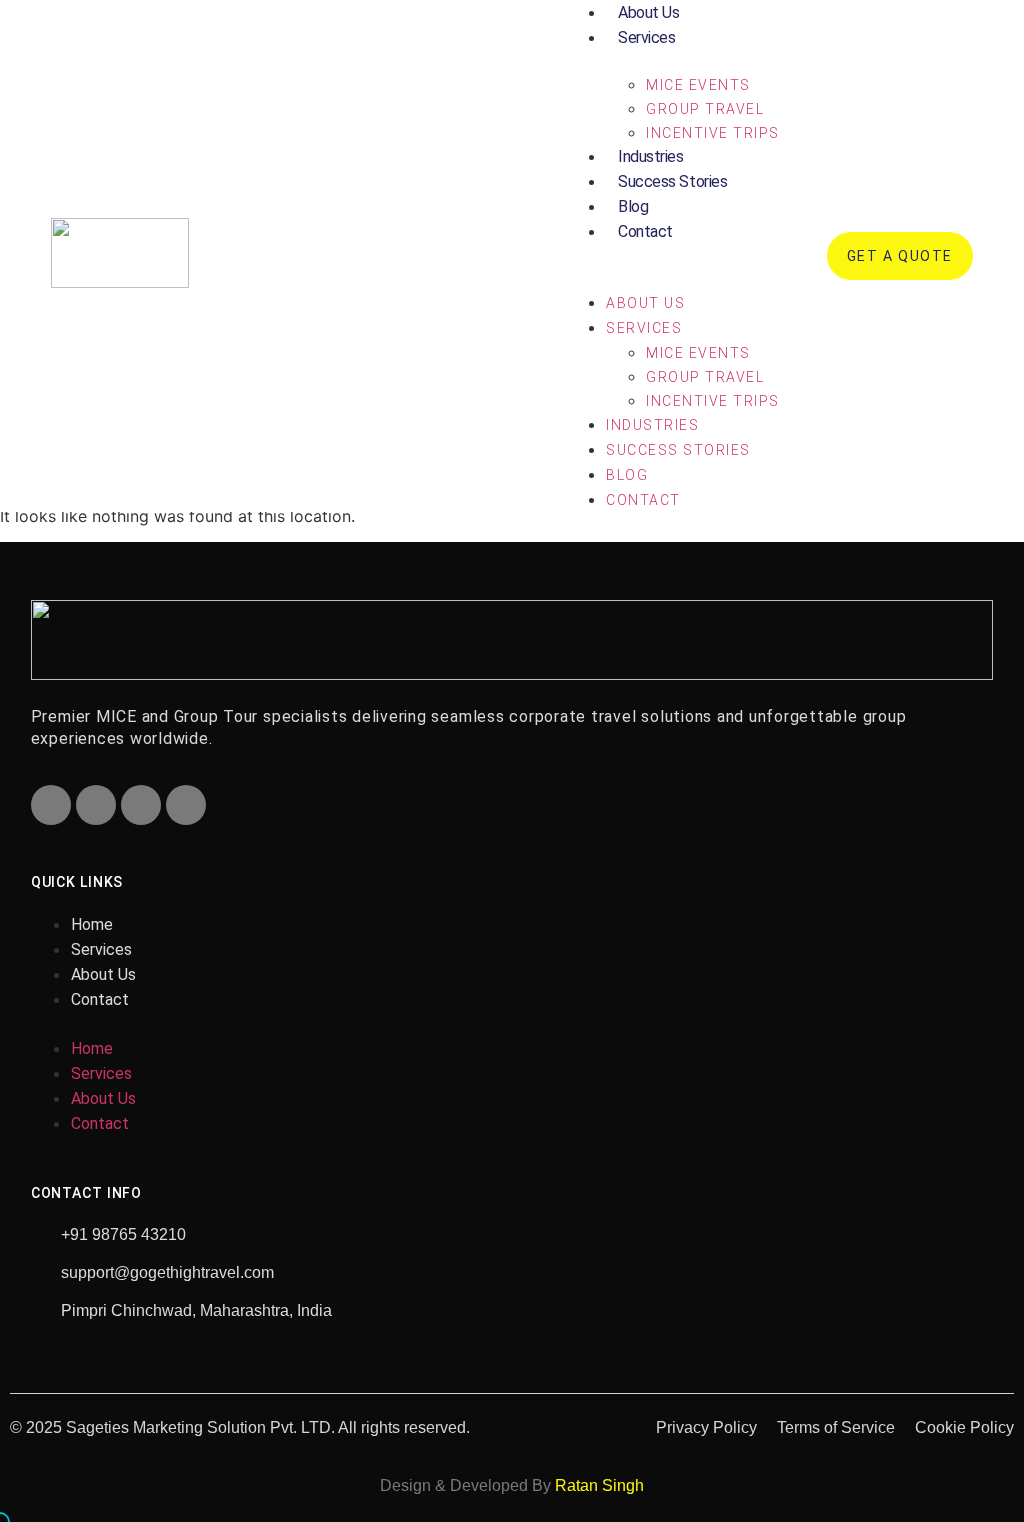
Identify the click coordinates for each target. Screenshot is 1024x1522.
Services (646, 37)
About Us (645, 303)
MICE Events (698, 85)
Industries (651, 156)
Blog (633, 206)
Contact (645, 231)
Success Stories (672, 181)
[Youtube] (141, 805)
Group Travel (705, 109)
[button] (673, 256)
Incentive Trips (713, 133)
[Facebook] (51, 805)
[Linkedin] (186, 805)
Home (92, 924)
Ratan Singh (599, 1485)
